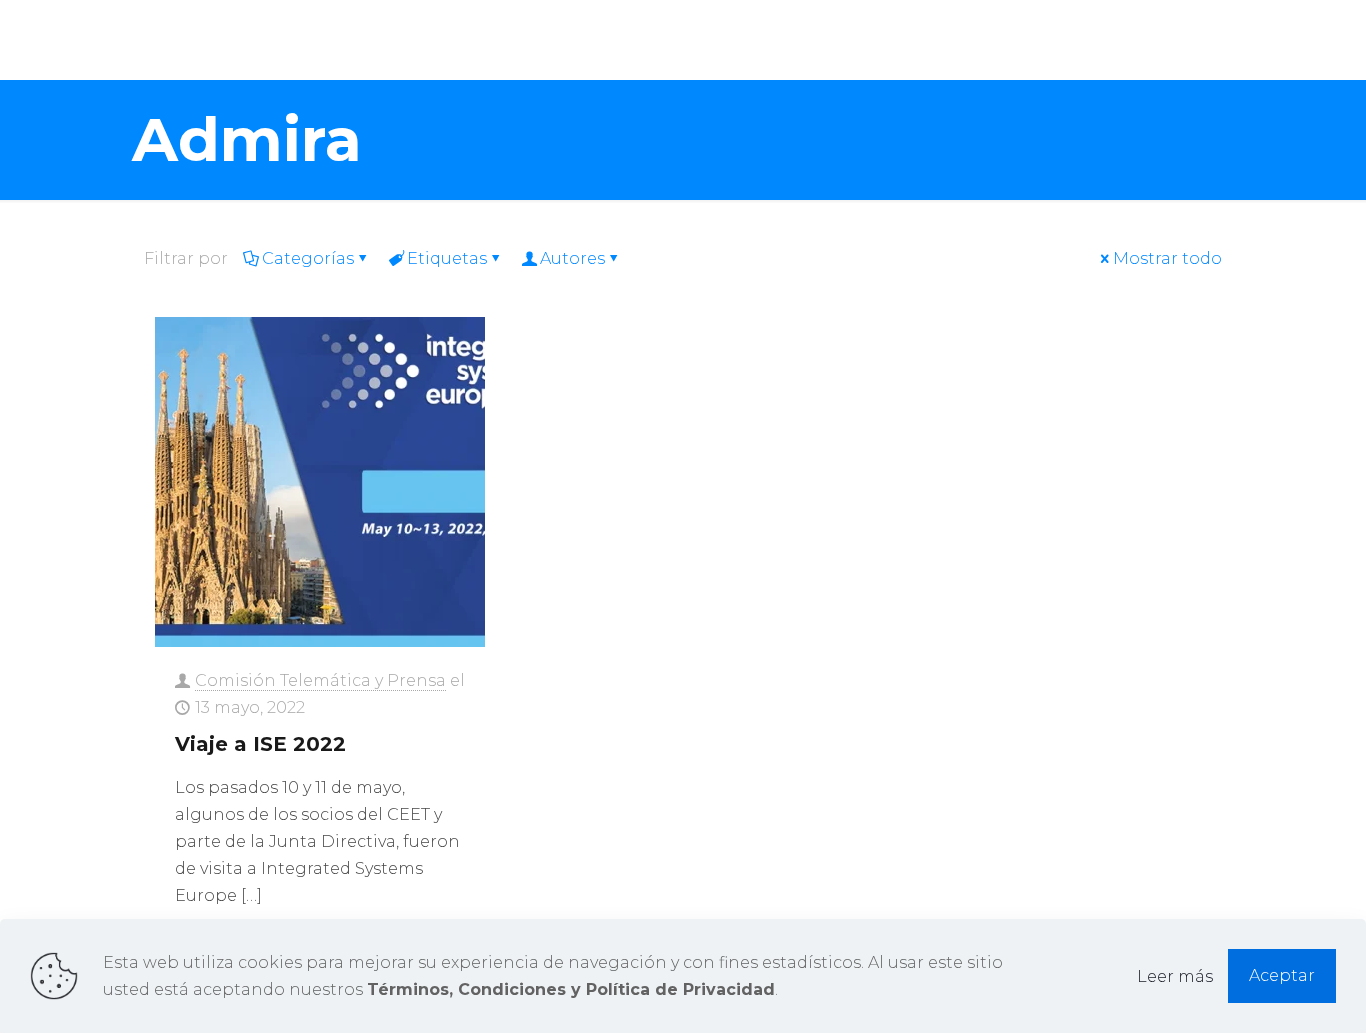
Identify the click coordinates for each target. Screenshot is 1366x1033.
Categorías (308, 258)
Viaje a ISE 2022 (260, 744)
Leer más (1175, 976)
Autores (572, 258)
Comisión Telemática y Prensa (320, 680)
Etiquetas (447, 258)
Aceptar (1282, 975)
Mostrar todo (1167, 258)
